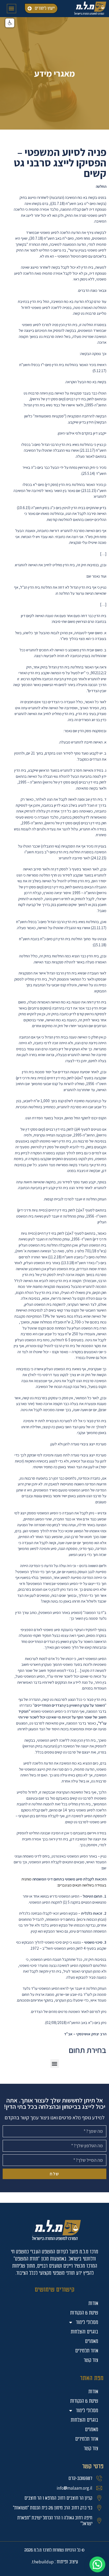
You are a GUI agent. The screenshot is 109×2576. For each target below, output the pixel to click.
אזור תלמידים (87, 2439)
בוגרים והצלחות (84, 2420)
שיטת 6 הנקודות (84, 2401)
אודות (93, 2392)
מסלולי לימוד (87, 2410)
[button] (12, 9)
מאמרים (92, 2429)
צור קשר (91, 2448)
